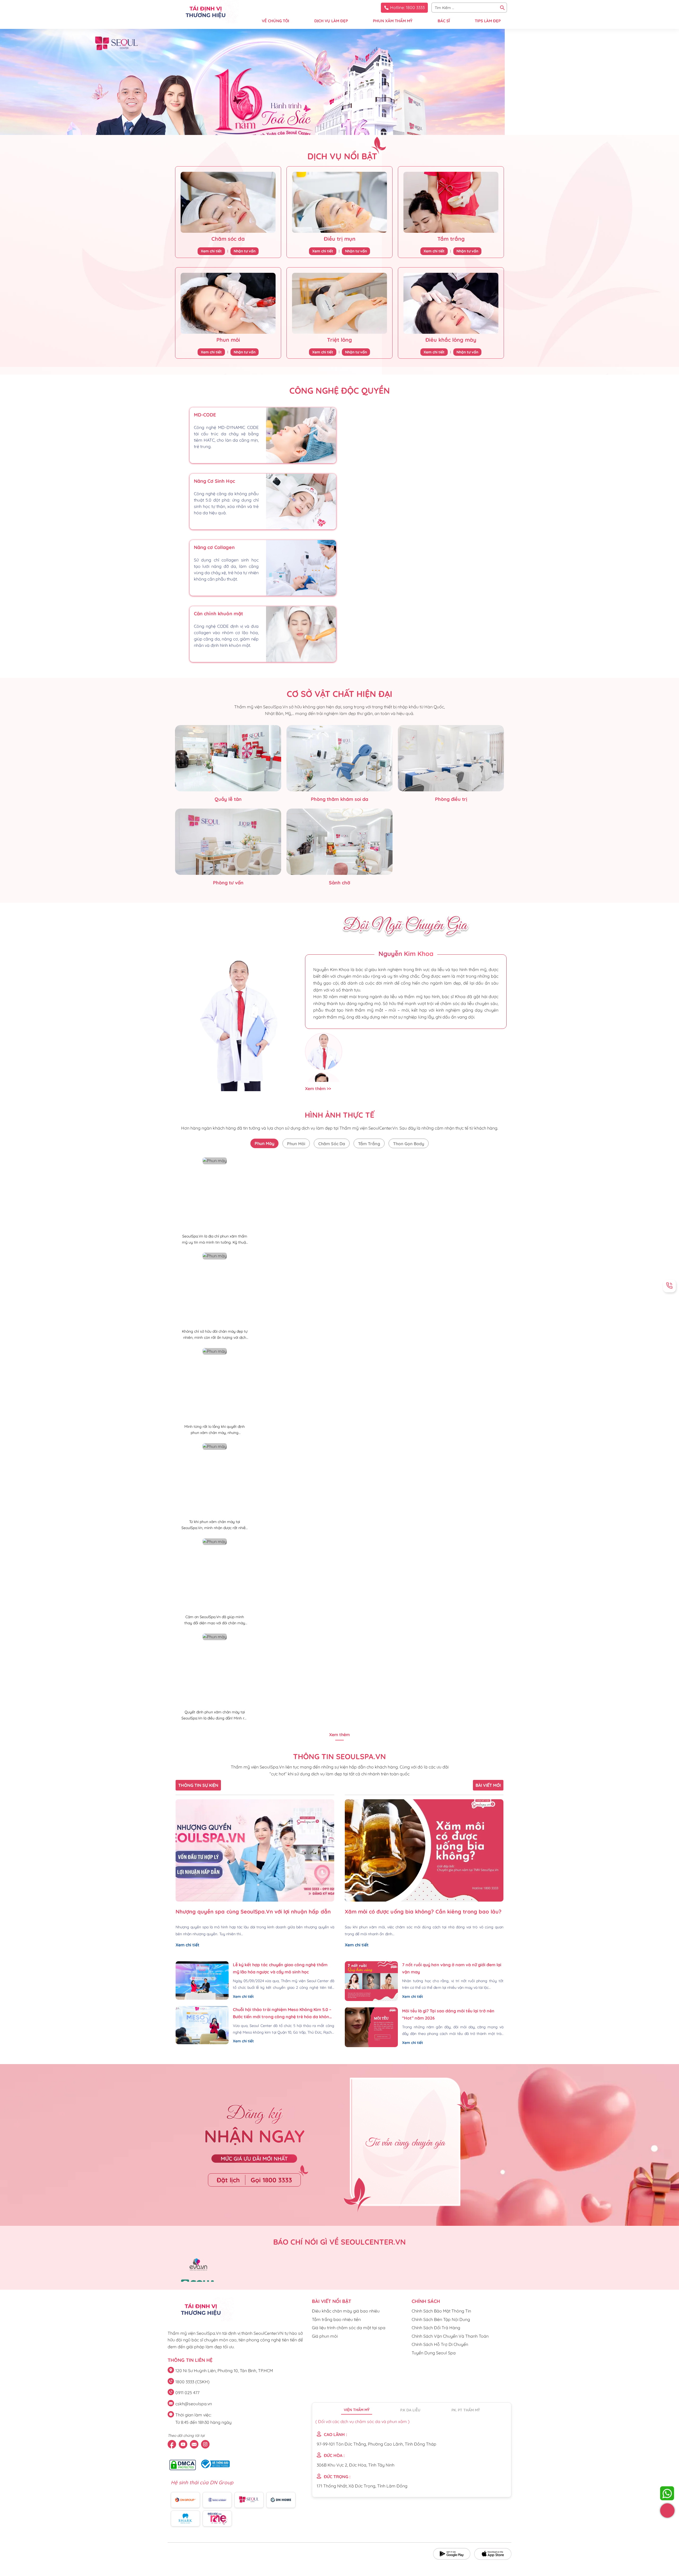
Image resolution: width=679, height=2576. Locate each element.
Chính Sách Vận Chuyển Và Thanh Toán (450, 2336)
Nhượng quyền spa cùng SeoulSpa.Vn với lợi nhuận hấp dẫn (253, 1912)
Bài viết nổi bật (332, 2301)
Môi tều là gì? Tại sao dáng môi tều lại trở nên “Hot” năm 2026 (448, 2014)
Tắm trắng (451, 239)
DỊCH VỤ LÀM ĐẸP (331, 21)
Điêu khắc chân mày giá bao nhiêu (346, 2311)
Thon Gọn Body (409, 1144)
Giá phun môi (325, 2336)
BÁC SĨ (444, 21)
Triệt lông (339, 340)
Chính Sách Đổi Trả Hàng (436, 2328)
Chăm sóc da (228, 239)
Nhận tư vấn (245, 251)
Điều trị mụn (340, 239)
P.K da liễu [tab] (410, 2410)
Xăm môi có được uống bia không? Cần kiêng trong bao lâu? (423, 1912)
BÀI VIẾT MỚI (488, 1785)
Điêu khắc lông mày (451, 340)
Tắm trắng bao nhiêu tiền (336, 2319)
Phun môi (228, 340)
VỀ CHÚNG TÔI (275, 21)
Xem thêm (339, 1735)
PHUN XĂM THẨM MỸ (393, 21)
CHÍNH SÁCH (426, 2301)
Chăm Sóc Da (332, 1144)
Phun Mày (264, 1143)
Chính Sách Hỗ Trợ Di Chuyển (440, 2344)
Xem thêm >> (318, 1089)
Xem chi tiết (211, 251)
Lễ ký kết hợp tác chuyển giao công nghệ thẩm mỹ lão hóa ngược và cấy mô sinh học (280, 1968)
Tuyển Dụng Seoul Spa (434, 2353)
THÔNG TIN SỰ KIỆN (198, 1785)
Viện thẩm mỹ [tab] (357, 2410)
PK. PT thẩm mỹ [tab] (466, 2410)
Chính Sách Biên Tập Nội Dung (441, 2319)
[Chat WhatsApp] (667, 2493)
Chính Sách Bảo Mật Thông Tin (441, 2311)
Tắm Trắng (369, 1144)
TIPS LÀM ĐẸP (488, 21)
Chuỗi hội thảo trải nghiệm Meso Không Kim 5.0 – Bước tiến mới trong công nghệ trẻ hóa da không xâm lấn (283, 2014)
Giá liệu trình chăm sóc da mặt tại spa (349, 2328)
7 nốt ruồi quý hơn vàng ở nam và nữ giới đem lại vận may (452, 1968)
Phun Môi (296, 1144)
